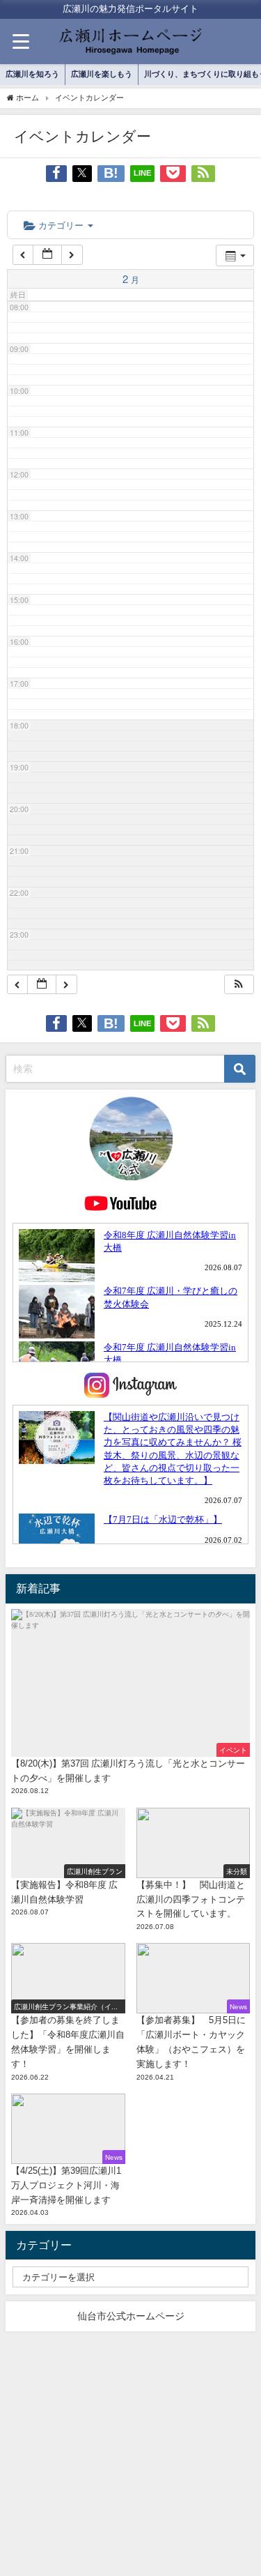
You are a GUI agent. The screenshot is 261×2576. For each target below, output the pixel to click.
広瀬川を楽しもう (102, 74)
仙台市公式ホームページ (131, 2316)
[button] (239, 985)
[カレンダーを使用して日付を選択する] (47, 255)
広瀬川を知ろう (32, 74)
